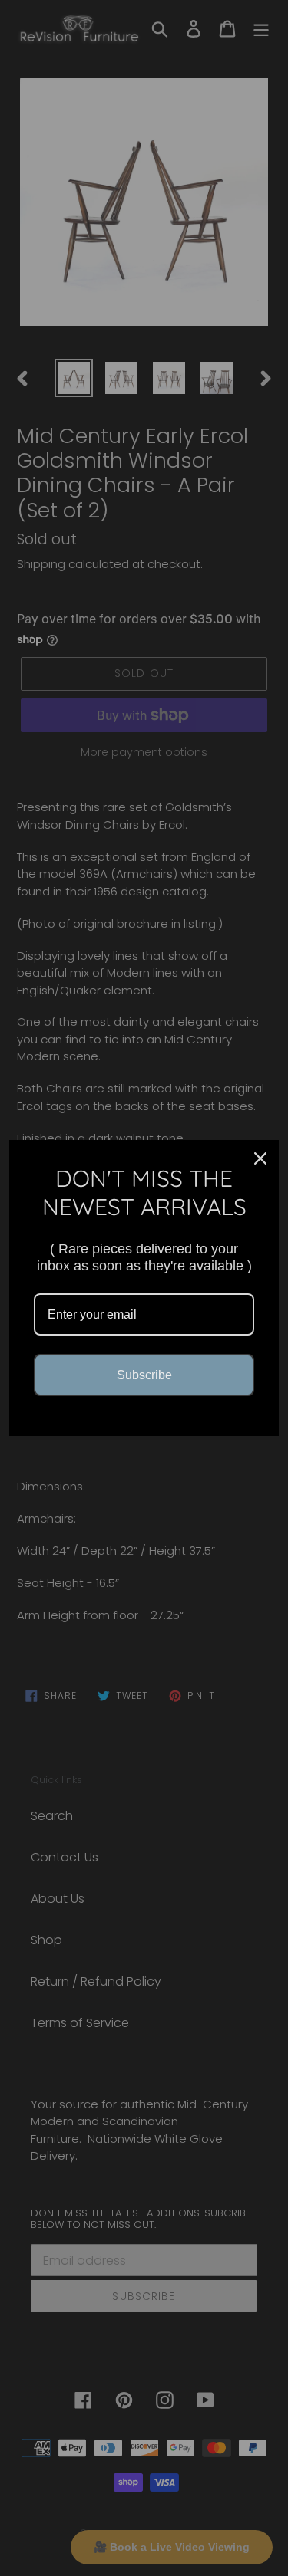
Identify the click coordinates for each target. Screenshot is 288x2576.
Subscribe (144, 1375)
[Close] (260, 1158)
